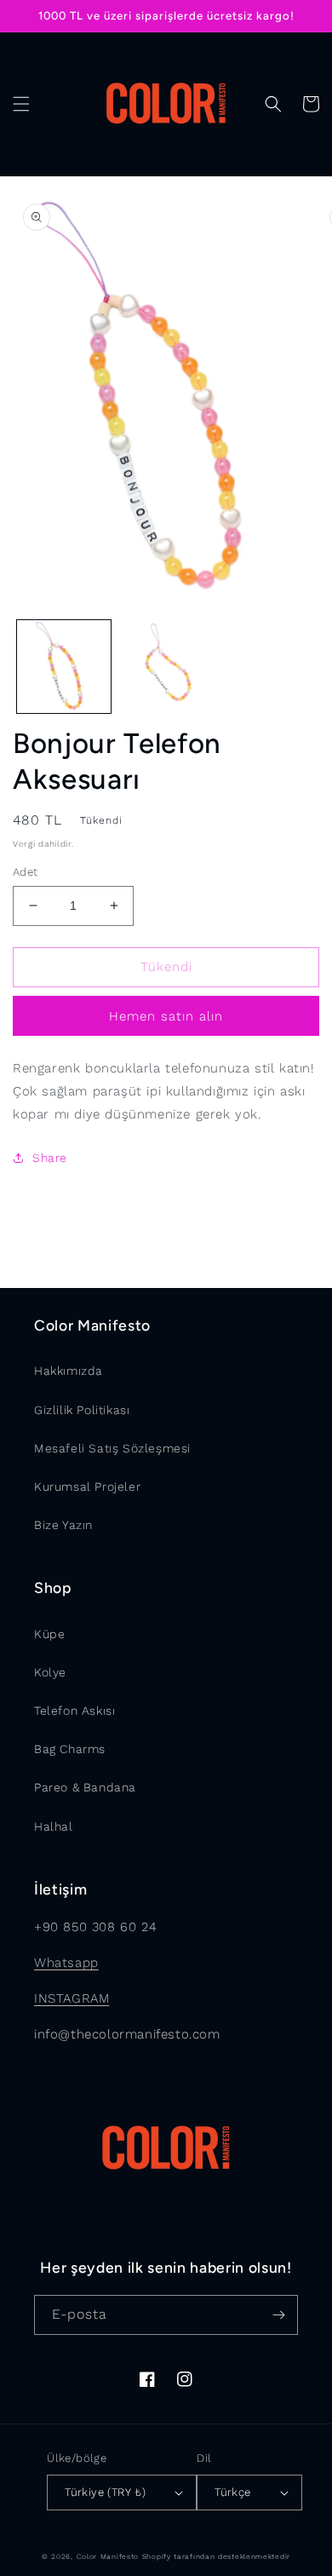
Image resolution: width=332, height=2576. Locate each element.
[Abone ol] (278, 2315)
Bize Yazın (63, 1525)
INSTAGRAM (72, 1998)
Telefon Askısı (74, 1711)
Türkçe (232, 2492)
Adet (26, 872)
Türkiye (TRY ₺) (105, 2492)
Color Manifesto (108, 2556)
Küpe (49, 1634)
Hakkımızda (69, 1371)
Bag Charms (70, 1749)
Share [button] (50, 1158)
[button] (21, 104)
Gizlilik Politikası (82, 1410)
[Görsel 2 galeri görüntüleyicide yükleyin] (166, 667)
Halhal (54, 1826)
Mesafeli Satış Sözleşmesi (112, 1448)
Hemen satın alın (166, 1016)
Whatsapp (66, 1963)
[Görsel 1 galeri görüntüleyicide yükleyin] (64, 667)
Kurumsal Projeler (87, 1486)
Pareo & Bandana (85, 1787)
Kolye (50, 1672)
